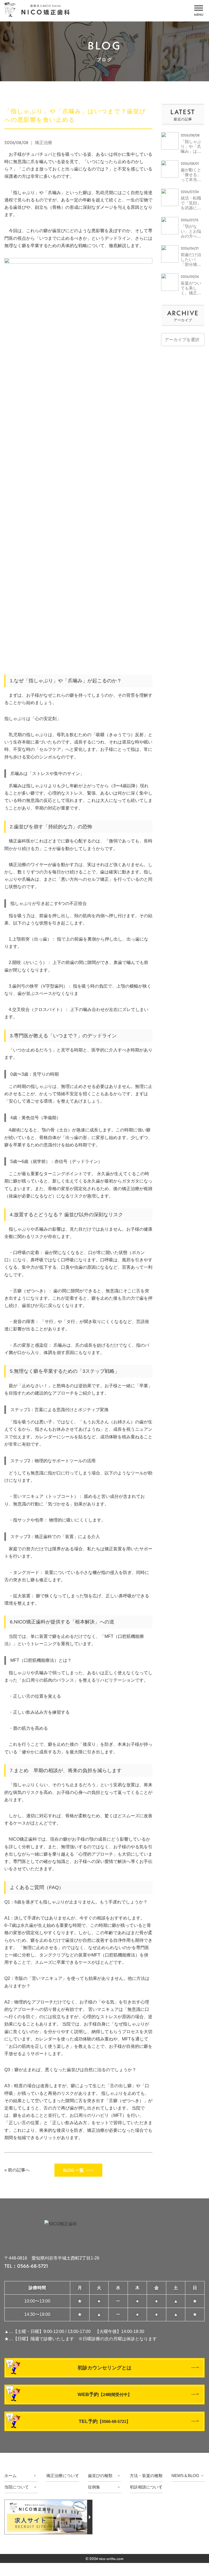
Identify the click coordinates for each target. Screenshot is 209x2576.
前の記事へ (19, 2170)
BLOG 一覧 (73, 2170)
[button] (199, 10)
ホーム (10, 2476)
